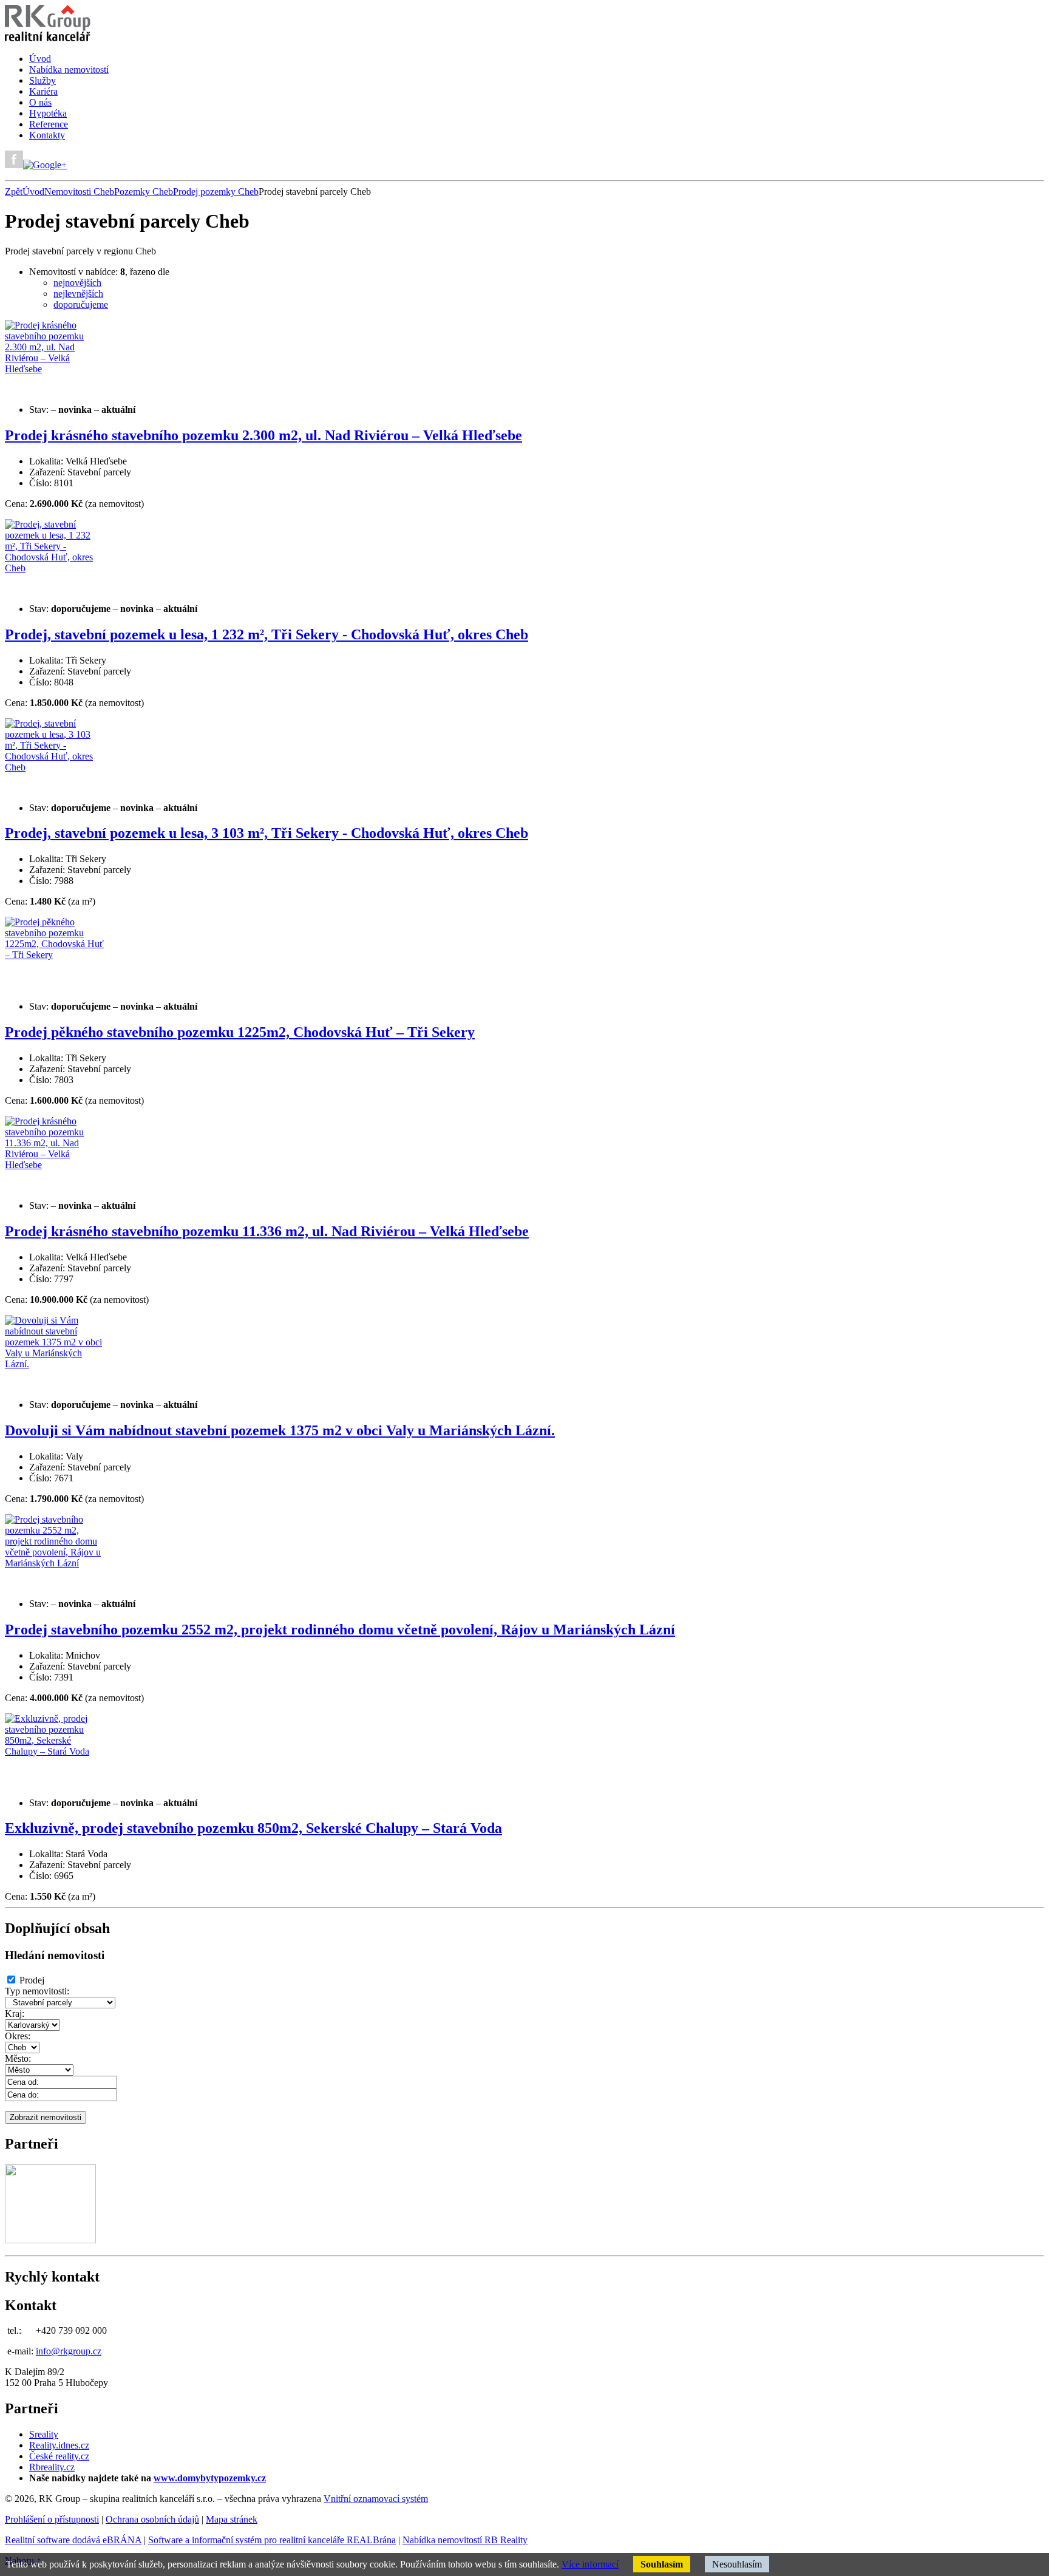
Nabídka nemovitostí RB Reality (465, 2540)
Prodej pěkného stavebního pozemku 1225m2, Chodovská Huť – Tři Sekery (240, 1032)
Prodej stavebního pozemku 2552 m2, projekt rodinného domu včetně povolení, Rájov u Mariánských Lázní (340, 1630)
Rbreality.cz (52, 2467)
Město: (18, 2058)
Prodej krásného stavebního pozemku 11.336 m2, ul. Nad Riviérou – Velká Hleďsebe (267, 1231)
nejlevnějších (78, 294)
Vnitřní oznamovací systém (376, 2499)
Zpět (14, 192)
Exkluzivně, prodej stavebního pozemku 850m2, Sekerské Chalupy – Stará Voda (253, 1828)
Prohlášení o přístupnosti (52, 2519)
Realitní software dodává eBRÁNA (73, 2540)
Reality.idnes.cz (59, 2445)
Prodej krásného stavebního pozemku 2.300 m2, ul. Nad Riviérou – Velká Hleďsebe (263, 435)
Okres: (18, 2036)
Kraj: (15, 2014)
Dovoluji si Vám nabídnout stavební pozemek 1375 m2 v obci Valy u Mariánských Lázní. (280, 1430)
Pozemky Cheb (144, 192)
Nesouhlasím (737, 2564)
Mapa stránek (232, 2519)
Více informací (590, 2564)
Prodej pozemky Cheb (216, 192)
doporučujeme (81, 304)
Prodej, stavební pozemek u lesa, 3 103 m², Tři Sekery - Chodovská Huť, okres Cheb (266, 833)
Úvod (33, 192)
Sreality (44, 2434)
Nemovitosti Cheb (79, 192)
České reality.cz (59, 2456)
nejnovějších (77, 283)
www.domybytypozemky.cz (210, 2478)
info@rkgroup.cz (69, 2351)
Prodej (32, 1980)
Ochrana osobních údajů (152, 2519)
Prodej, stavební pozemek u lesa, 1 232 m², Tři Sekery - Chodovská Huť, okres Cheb (266, 634)
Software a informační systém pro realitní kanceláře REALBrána (272, 2540)
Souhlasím (662, 2564)
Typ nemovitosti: (37, 1991)
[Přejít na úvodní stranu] (48, 38)
